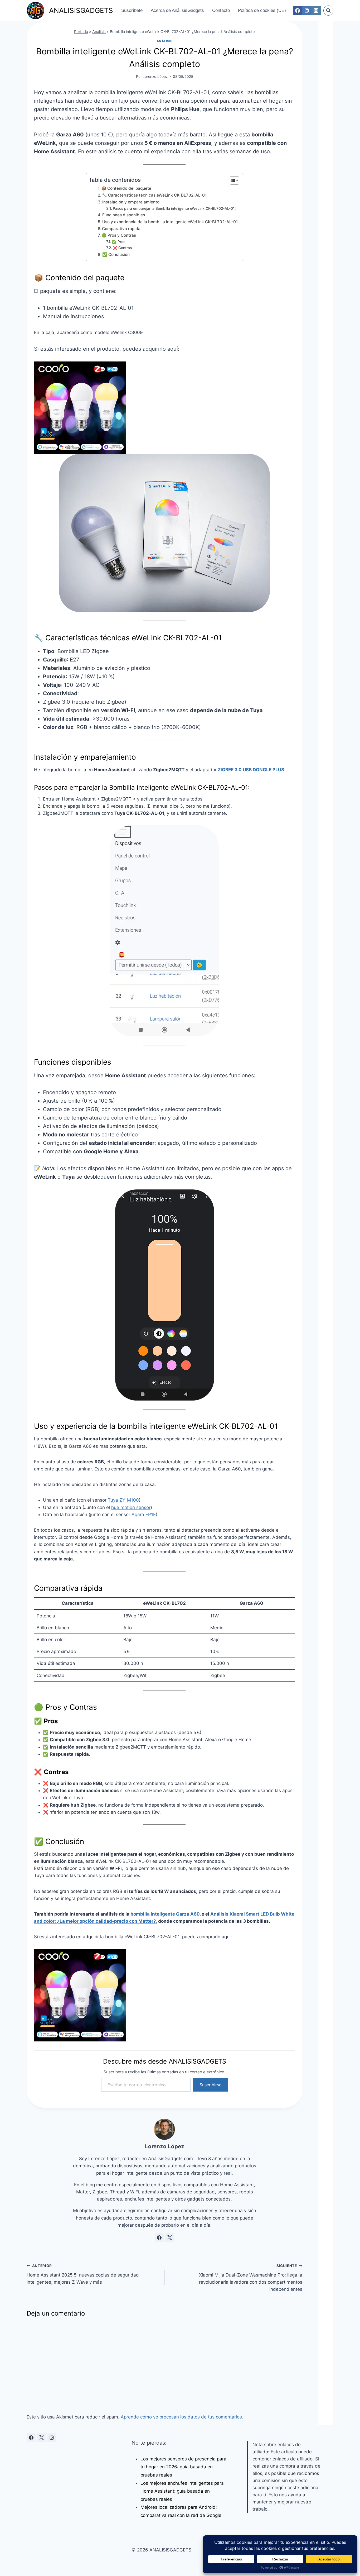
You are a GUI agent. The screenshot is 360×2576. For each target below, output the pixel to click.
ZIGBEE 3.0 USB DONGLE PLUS (251, 770)
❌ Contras (122, 248)
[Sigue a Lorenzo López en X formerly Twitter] (170, 2238)
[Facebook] (297, 10)
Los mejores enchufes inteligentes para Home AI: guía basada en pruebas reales (182, 2491)
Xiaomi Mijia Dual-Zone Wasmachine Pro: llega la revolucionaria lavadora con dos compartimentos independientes (251, 2278)
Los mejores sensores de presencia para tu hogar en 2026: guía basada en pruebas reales (183, 2467)
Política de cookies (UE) (262, 10)
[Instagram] (316, 10)
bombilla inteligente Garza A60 (165, 1914)
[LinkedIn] (307, 10)
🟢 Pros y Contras (119, 235)
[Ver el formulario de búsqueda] (328, 11)
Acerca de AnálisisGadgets (177, 10)
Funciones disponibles (124, 215)
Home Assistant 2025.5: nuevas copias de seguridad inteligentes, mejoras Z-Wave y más (83, 2274)
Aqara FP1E (144, 1515)
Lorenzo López (155, 77)
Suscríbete (132, 10)
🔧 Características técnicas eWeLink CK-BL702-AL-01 (154, 195)
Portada (81, 32)
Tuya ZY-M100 (123, 1500)
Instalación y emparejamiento (131, 202)
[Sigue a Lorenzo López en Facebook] (159, 2238)
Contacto (221, 10)
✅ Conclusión (116, 254)
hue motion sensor (131, 1507)
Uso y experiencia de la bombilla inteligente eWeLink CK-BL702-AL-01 (170, 222)
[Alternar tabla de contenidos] (232, 180)
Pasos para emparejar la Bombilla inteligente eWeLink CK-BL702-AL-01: (174, 208)
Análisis (99, 32)
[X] (41, 2438)
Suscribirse (210, 2085)
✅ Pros (119, 242)
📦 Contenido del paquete (126, 188)
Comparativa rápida (121, 229)
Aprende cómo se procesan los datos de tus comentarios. (182, 2417)
